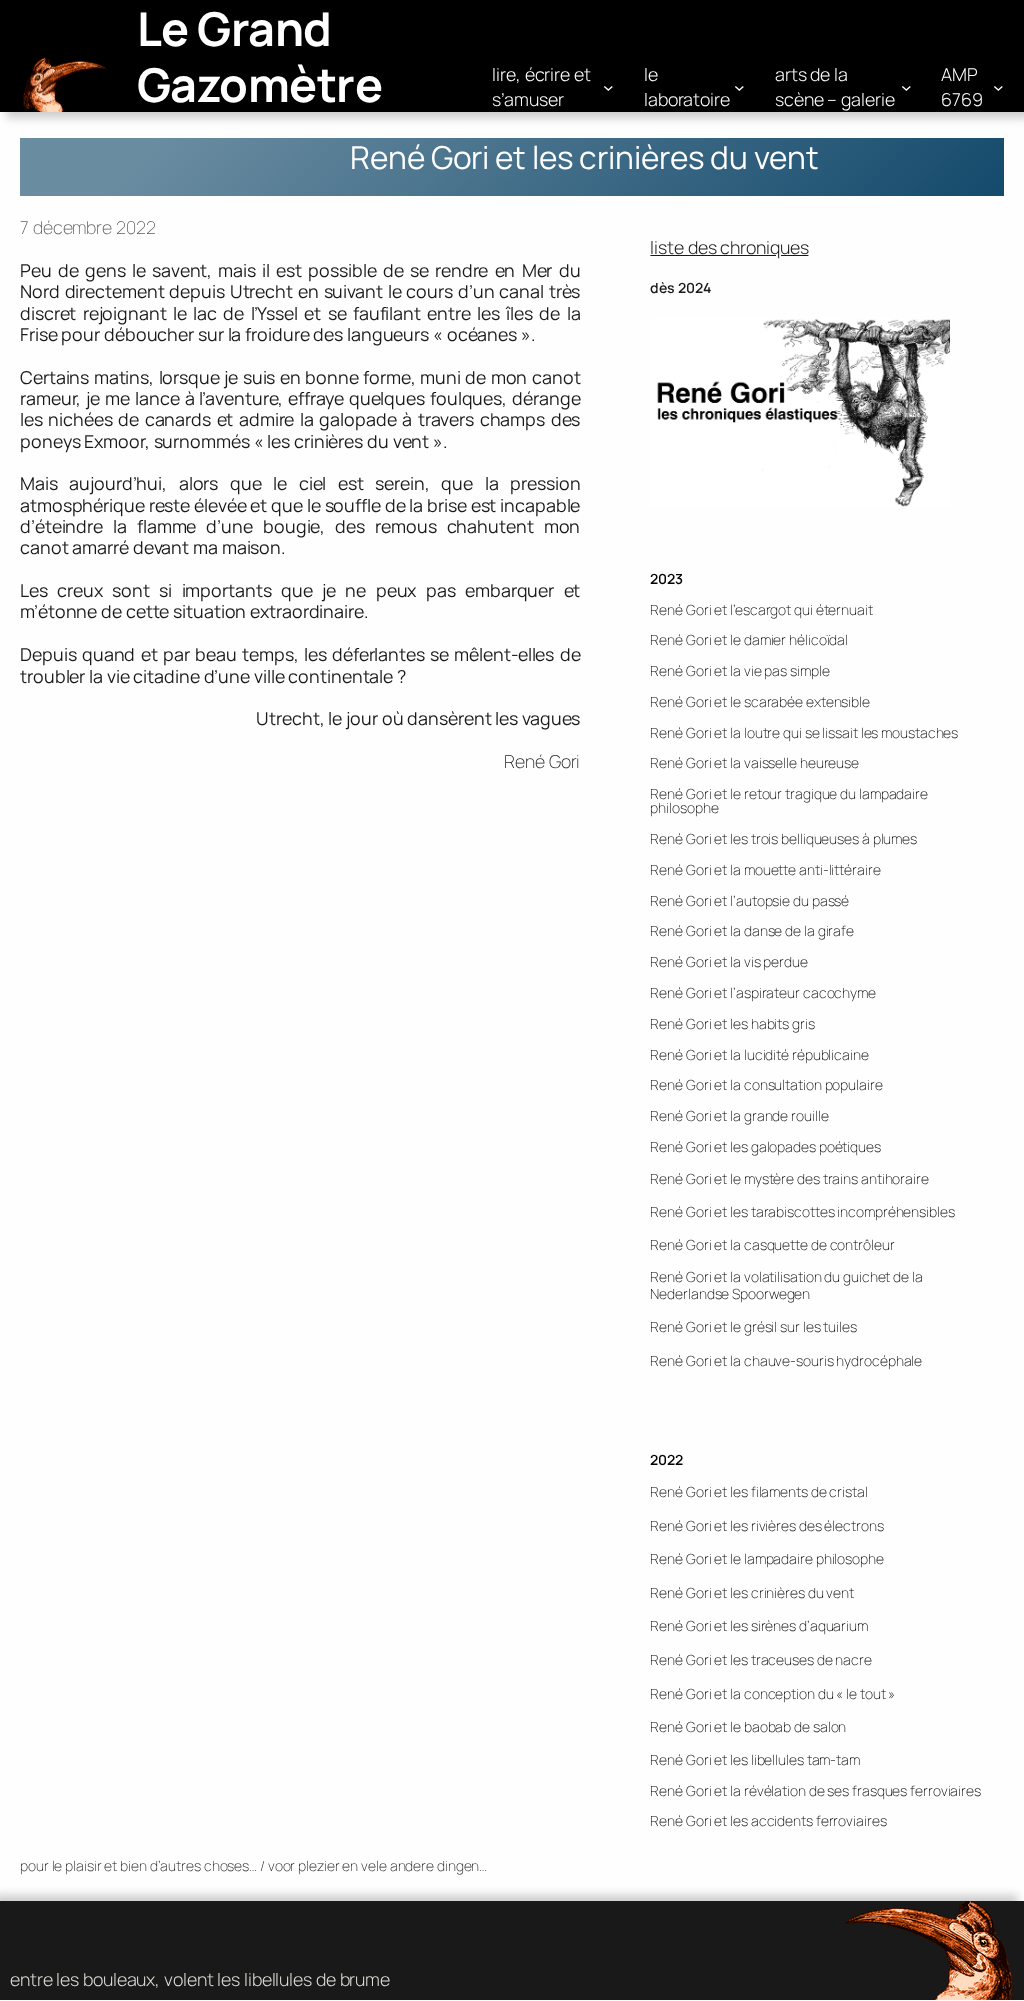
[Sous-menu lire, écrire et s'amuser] (608, 87)
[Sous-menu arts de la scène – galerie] (906, 87)
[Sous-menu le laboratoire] (739, 87)
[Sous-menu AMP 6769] (998, 87)
